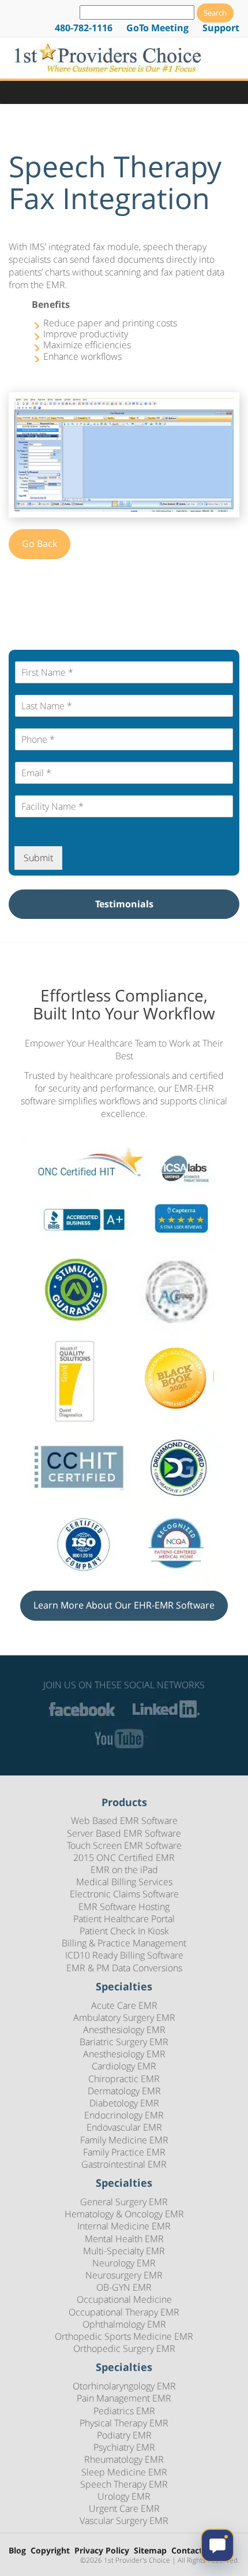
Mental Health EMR (124, 2239)
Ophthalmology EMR (124, 2324)
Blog (17, 2551)
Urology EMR (124, 2496)
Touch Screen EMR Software (124, 1845)
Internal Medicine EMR (124, 2226)
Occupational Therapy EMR (124, 2312)
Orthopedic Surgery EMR (124, 2348)
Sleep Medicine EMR (124, 2472)
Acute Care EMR (124, 2005)
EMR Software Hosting (124, 1907)
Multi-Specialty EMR (124, 2251)
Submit (38, 858)
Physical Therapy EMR (124, 2423)
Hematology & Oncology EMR (124, 2214)
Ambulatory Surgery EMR (124, 2017)
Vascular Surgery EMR (124, 2521)
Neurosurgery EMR (124, 2275)
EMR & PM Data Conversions (124, 1968)
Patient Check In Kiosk (124, 1931)
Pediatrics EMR (124, 2411)
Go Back (40, 544)
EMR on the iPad (124, 1870)
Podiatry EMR (124, 2435)
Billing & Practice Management (124, 1943)
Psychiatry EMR (124, 2447)
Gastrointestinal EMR (124, 2164)
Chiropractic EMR (124, 2079)
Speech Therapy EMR (124, 2484)
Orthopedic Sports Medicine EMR (124, 2336)
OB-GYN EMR (124, 2287)
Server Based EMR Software (124, 1833)
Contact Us (193, 2551)
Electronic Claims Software (124, 1894)
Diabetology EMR (124, 2103)
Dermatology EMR (124, 2091)
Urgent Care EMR (124, 2508)
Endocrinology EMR (124, 2115)
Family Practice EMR (124, 2152)
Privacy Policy (102, 2551)
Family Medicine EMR (124, 2140)
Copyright (50, 2551)
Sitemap (150, 2551)
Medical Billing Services (124, 1882)
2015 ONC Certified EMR (124, 1857)
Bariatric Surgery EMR (124, 2042)
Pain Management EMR (124, 2398)
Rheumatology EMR (124, 2459)
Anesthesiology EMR (124, 2030)
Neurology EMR (124, 2263)
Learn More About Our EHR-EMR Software (124, 1605)
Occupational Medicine (124, 2299)
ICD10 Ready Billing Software (124, 1955)
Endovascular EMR (124, 2127)
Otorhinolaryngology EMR (124, 2386)
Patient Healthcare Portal (124, 1919)
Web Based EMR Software (124, 1821)
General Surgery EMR (124, 2202)
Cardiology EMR (124, 2066)
